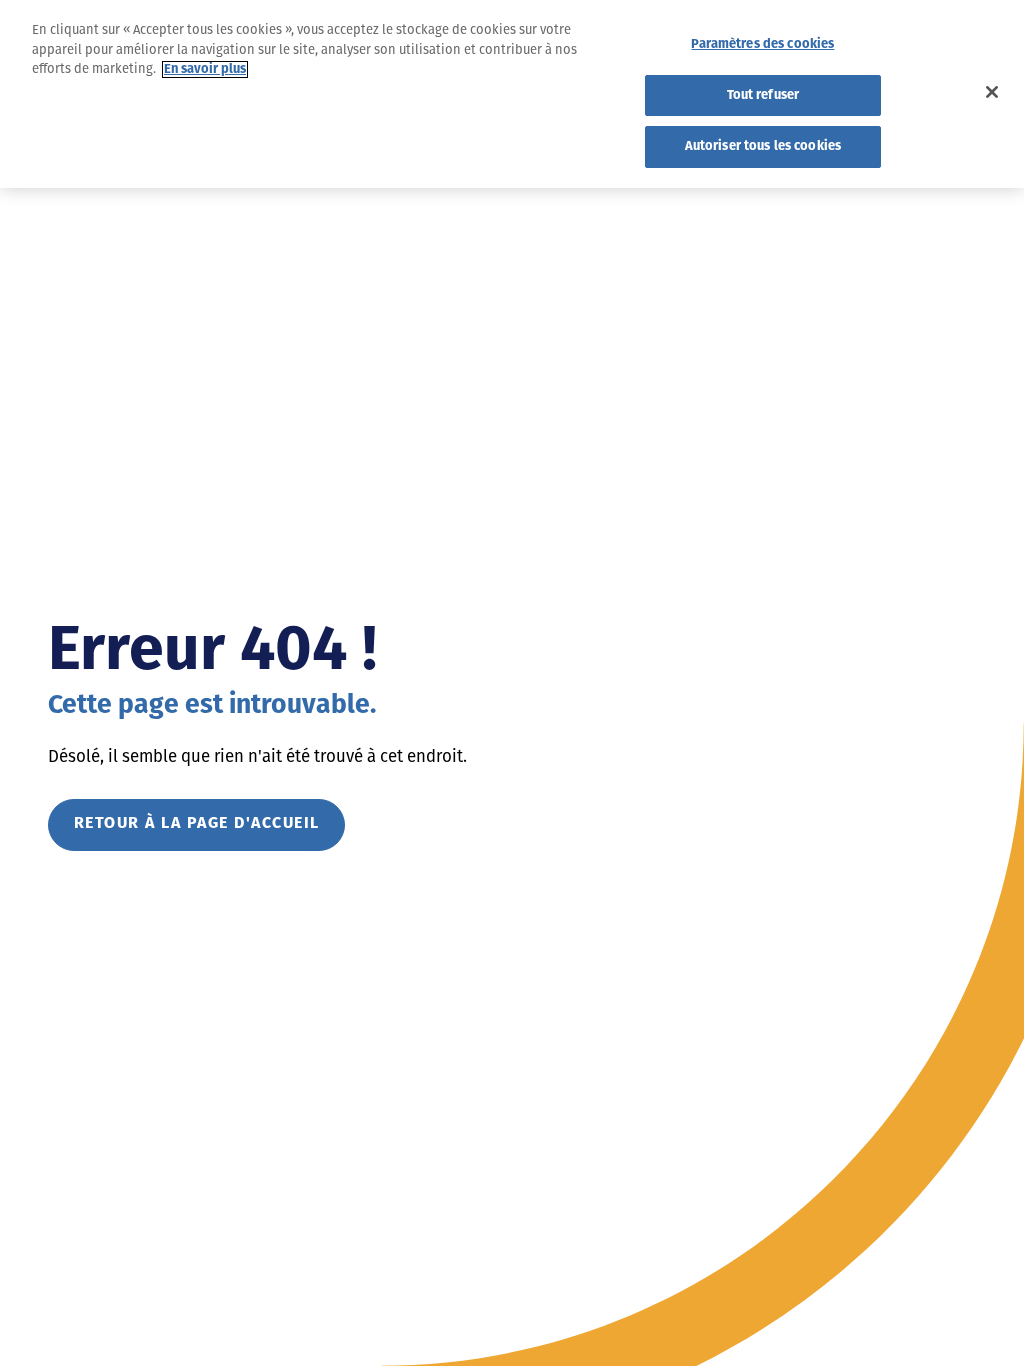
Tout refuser (763, 95)
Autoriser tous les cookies (763, 146)
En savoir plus (205, 69)
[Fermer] (992, 92)
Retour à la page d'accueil (197, 824)
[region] (512, 94)
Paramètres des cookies (762, 44)
